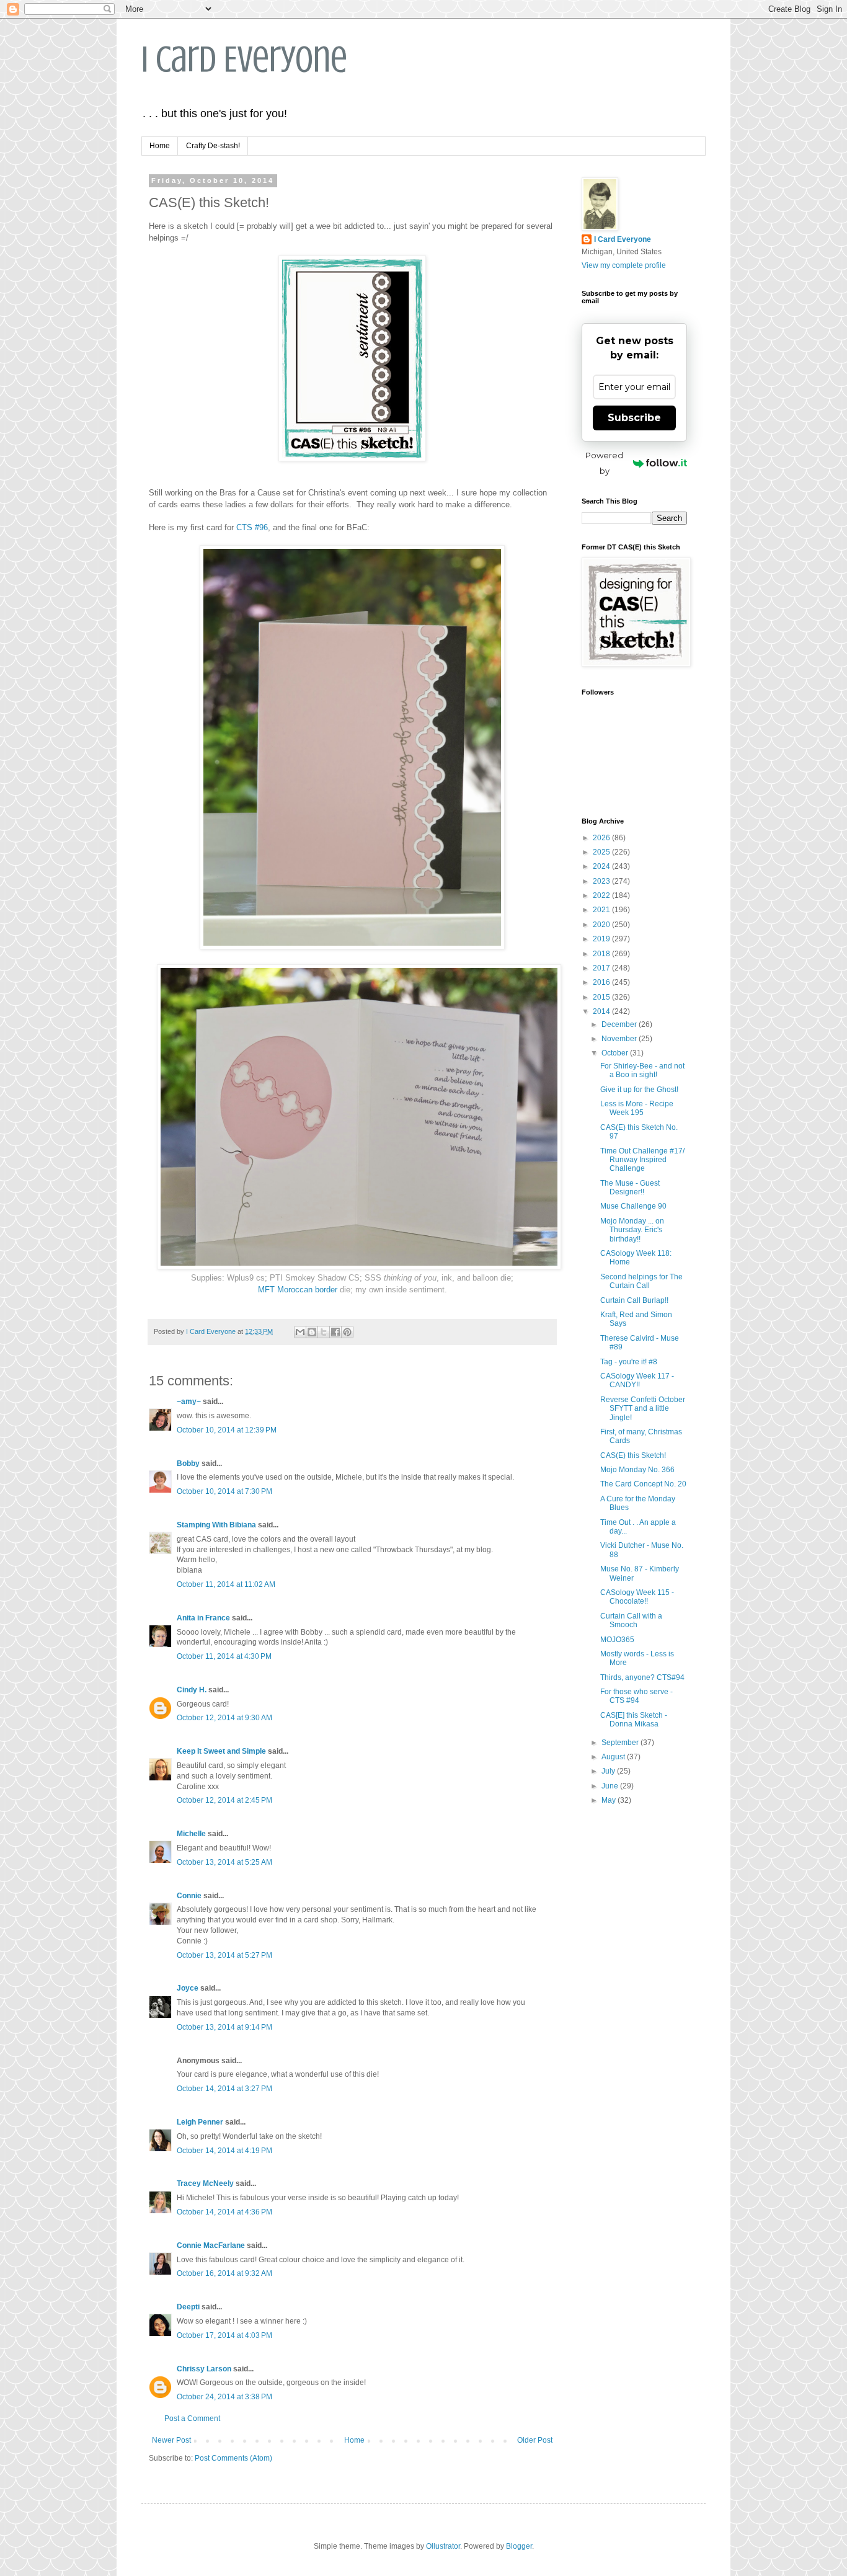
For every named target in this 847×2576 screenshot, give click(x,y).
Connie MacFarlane (211, 2245)
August (614, 1757)
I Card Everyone (244, 59)
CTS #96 (252, 527)
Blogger (519, 2546)
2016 (602, 982)
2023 (602, 881)
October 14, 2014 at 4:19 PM (224, 2151)
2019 (602, 939)
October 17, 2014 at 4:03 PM (224, 2335)
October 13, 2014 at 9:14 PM (224, 2027)
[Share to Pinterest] (347, 1332)
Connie (189, 1896)
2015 (602, 997)
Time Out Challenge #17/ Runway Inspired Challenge (642, 1160)
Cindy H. (192, 1690)
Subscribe (634, 418)
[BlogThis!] (312, 1332)
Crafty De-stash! (213, 146)
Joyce (188, 1988)
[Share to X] (324, 1332)
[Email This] (300, 1332)
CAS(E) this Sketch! (633, 1455)
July (609, 1771)
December (620, 1024)
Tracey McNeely (205, 2183)
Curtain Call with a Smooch (631, 1620)
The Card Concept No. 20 (643, 1484)
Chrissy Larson (204, 2369)
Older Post (535, 2440)
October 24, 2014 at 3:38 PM (224, 2397)
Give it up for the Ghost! (639, 1090)
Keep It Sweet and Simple (221, 1751)
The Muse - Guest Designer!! (630, 1188)
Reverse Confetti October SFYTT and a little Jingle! (643, 1409)
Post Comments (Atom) (233, 2458)
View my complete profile (624, 265)
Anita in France (203, 1618)
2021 (602, 910)
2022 (602, 895)
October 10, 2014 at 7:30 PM (224, 1491)
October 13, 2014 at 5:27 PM (224, 1955)
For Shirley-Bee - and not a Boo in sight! (642, 1070)
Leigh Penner (200, 2122)
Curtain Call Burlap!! (634, 1300)
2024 (602, 866)
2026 (602, 838)
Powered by (604, 463)
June (611, 1786)
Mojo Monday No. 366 (637, 1470)
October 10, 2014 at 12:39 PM (227, 1430)
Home (160, 146)
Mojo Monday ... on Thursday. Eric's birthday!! (632, 1230)
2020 (602, 925)
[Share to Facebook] (335, 1332)
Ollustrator (443, 2546)
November (620, 1039)
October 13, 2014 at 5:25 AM (224, 1862)
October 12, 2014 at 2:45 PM (224, 1800)
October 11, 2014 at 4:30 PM (224, 1656)
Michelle (191, 1834)
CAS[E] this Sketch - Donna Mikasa (634, 1720)
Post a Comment (192, 2418)
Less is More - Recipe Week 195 (637, 1108)
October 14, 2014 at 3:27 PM (224, 2089)
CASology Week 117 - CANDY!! (637, 1380)
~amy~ (189, 1401)
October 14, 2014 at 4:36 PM (224, 2212)
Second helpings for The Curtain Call (641, 1281)
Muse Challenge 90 (633, 1206)
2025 (602, 852)
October (616, 1053)
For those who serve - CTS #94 (636, 1696)
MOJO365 (617, 1640)
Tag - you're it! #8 (629, 1362)
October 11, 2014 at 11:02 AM (226, 1584)
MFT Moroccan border (298, 1290)
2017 (602, 968)
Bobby (188, 1463)
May (610, 1800)
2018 (602, 954)
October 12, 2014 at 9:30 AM (224, 1718)
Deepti (188, 2307)
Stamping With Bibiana (216, 1525)
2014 (602, 1011)
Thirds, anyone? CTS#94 (642, 1677)
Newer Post (171, 2440)
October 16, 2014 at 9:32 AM (224, 2273)
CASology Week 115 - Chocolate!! (637, 1597)
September (621, 1743)
